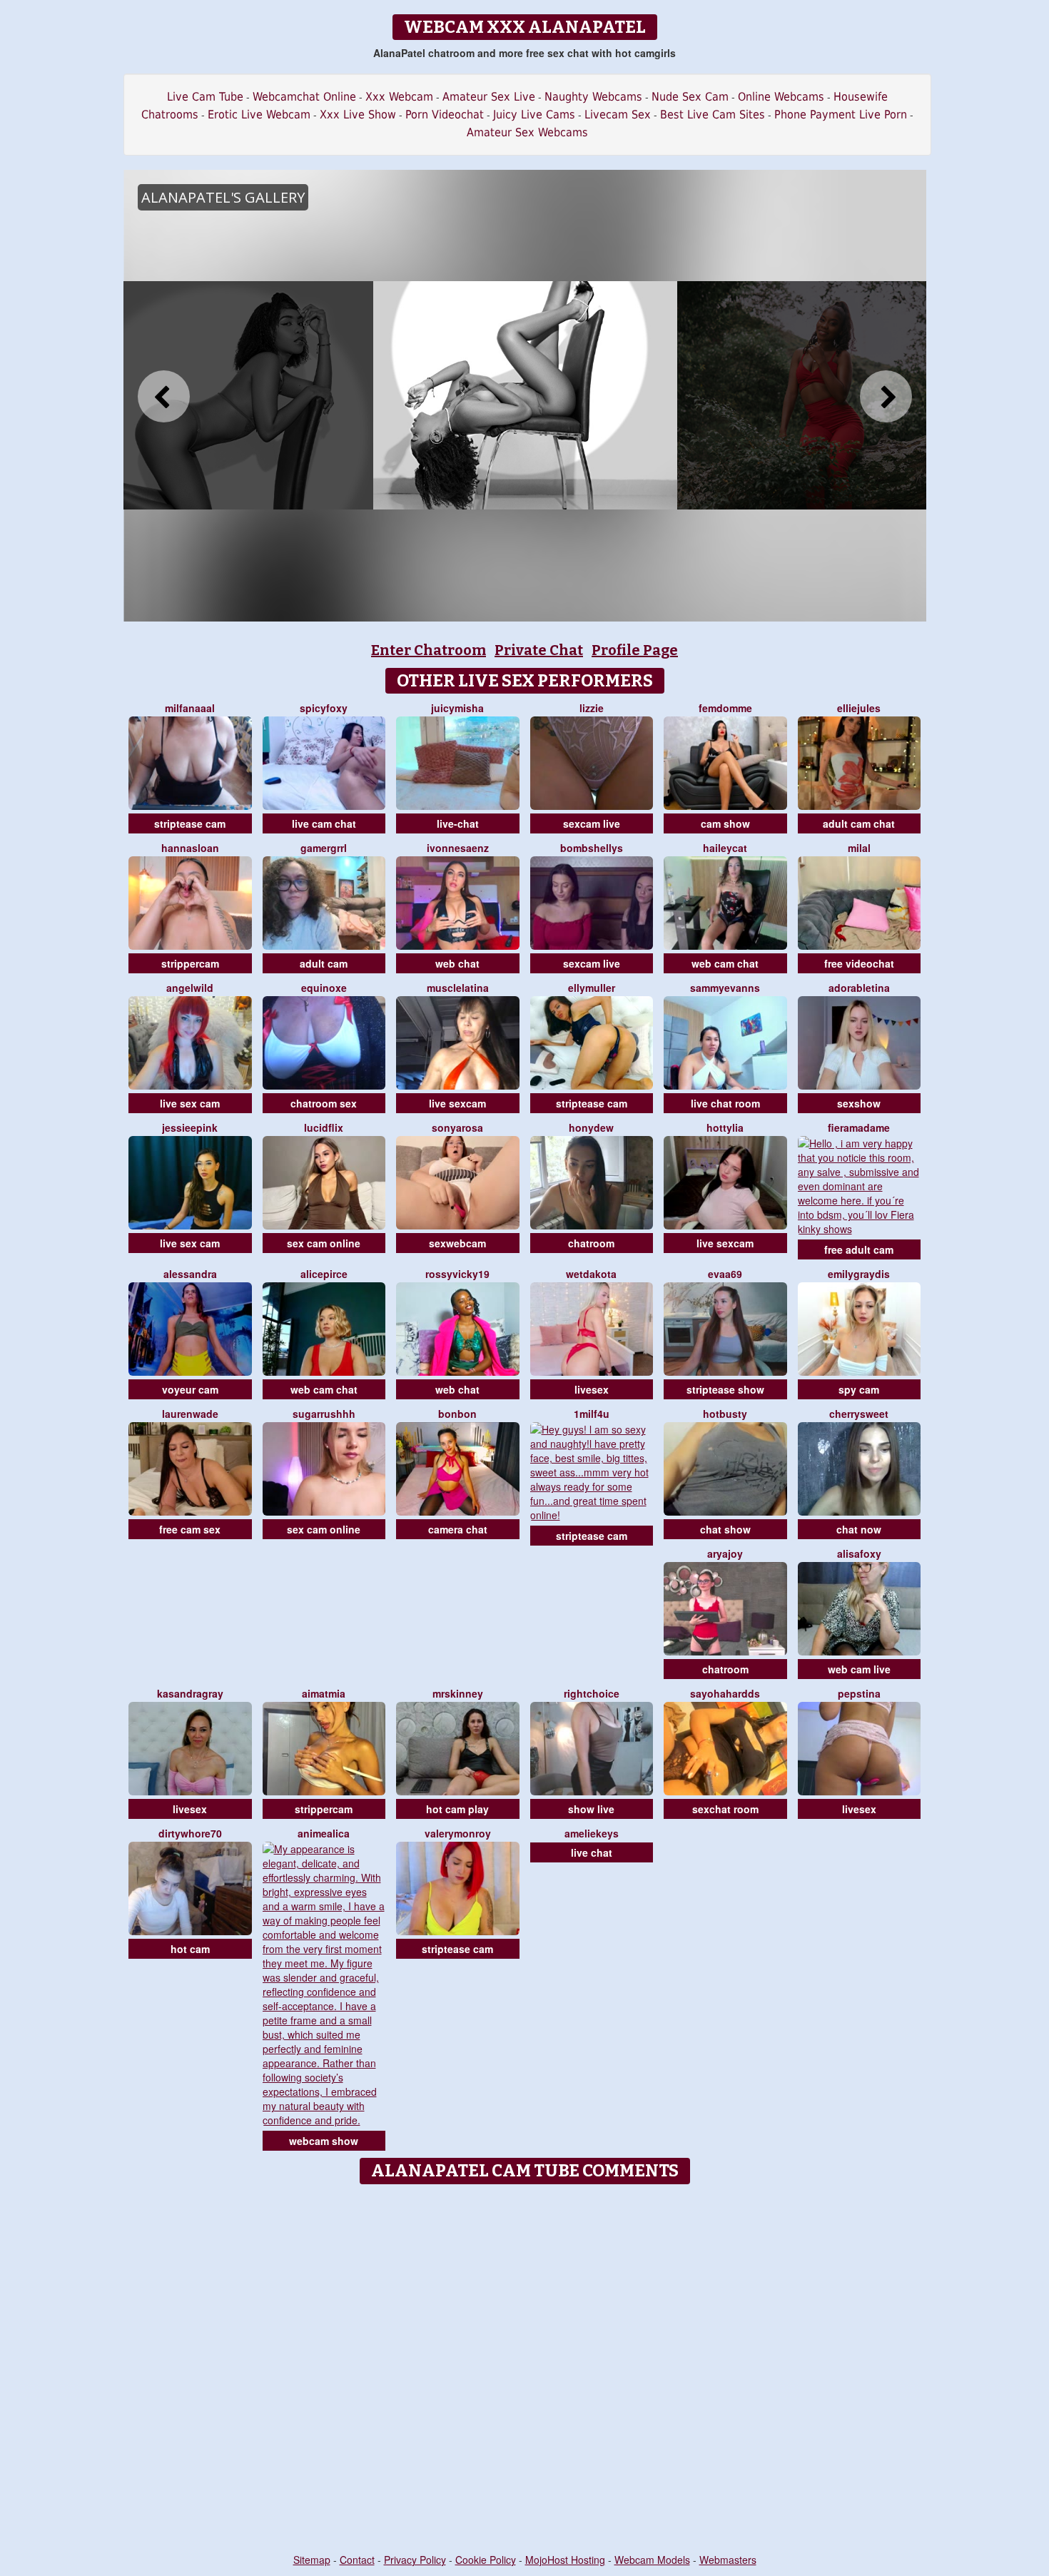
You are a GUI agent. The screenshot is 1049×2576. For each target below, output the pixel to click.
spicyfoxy (324, 708)
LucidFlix (324, 1127)
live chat (592, 1852)
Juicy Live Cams (534, 115)
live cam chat (324, 823)
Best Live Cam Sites (713, 115)
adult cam (324, 963)
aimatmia (324, 1693)
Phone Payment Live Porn (841, 115)
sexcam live (592, 823)
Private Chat (539, 650)
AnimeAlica (324, 1833)
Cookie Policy (486, 2560)
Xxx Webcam (399, 97)
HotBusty (725, 1414)
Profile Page (635, 650)
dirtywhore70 (190, 1833)
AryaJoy (725, 1553)
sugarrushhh (324, 1414)
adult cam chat (859, 823)
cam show (725, 823)
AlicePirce (324, 1274)
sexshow (859, 1103)
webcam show (324, 2141)
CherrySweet (859, 1414)
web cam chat (725, 963)
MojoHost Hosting (565, 2560)
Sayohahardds (725, 1693)
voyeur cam (190, 1389)
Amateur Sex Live (489, 97)
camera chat (458, 1529)
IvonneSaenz (458, 848)
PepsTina (859, 1693)
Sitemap (312, 2560)
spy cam (859, 1389)
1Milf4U (592, 1414)
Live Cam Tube (205, 97)
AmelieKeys (592, 1833)
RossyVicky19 (457, 1274)
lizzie (592, 708)
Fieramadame (859, 1127)
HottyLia (725, 1127)
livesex (592, 1389)
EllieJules (859, 708)
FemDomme (725, 708)
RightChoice (592, 1693)
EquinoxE (324, 988)
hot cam (190, 1949)
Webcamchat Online (304, 97)
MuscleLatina (458, 988)
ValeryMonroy (458, 1833)
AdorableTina (859, 988)
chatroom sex (324, 1103)
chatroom (591, 1243)
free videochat (859, 963)
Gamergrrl (324, 848)
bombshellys (592, 848)
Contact (357, 2560)
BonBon (457, 1414)
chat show (725, 1529)
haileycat (725, 848)
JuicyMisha (457, 708)
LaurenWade (190, 1414)
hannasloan (190, 848)
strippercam (190, 963)
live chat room (725, 1103)
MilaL (859, 848)
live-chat (458, 823)
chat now (859, 1529)
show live (591, 1809)
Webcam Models (652, 2560)
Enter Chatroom (429, 650)
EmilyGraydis (859, 1274)
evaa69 (725, 1274)
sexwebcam (457, 1243)
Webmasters (728, 2560)
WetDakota (591, 1274)
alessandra (190, 1274)
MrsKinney (458, 1693)
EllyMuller (592, 988)
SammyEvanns (725, 988)
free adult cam (859, 1249)
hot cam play (457, 1809)
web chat (457, 963)
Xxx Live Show (358, 115)
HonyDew (591, 1127)
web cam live (859, 1669)
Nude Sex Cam (690, 97)
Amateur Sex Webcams (527, 132)
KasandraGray (190, 1693)
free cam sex (190, 1529)
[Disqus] (525, 2370)
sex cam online (324, 1243)
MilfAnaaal (190, 708)
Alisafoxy (859, 1553)
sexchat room (725, 1809)
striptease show (725, 1389)
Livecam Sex (618, 115)
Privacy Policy (415, 2560)
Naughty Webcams (593, 97)
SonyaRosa (457, 1127)
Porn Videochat (445, 115)
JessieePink (190, 1127)
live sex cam (190, 1103)
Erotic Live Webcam (259, 115)
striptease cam (190, 823)
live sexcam (457, 1103)
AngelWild (190, 988)
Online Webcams (781, 97)
